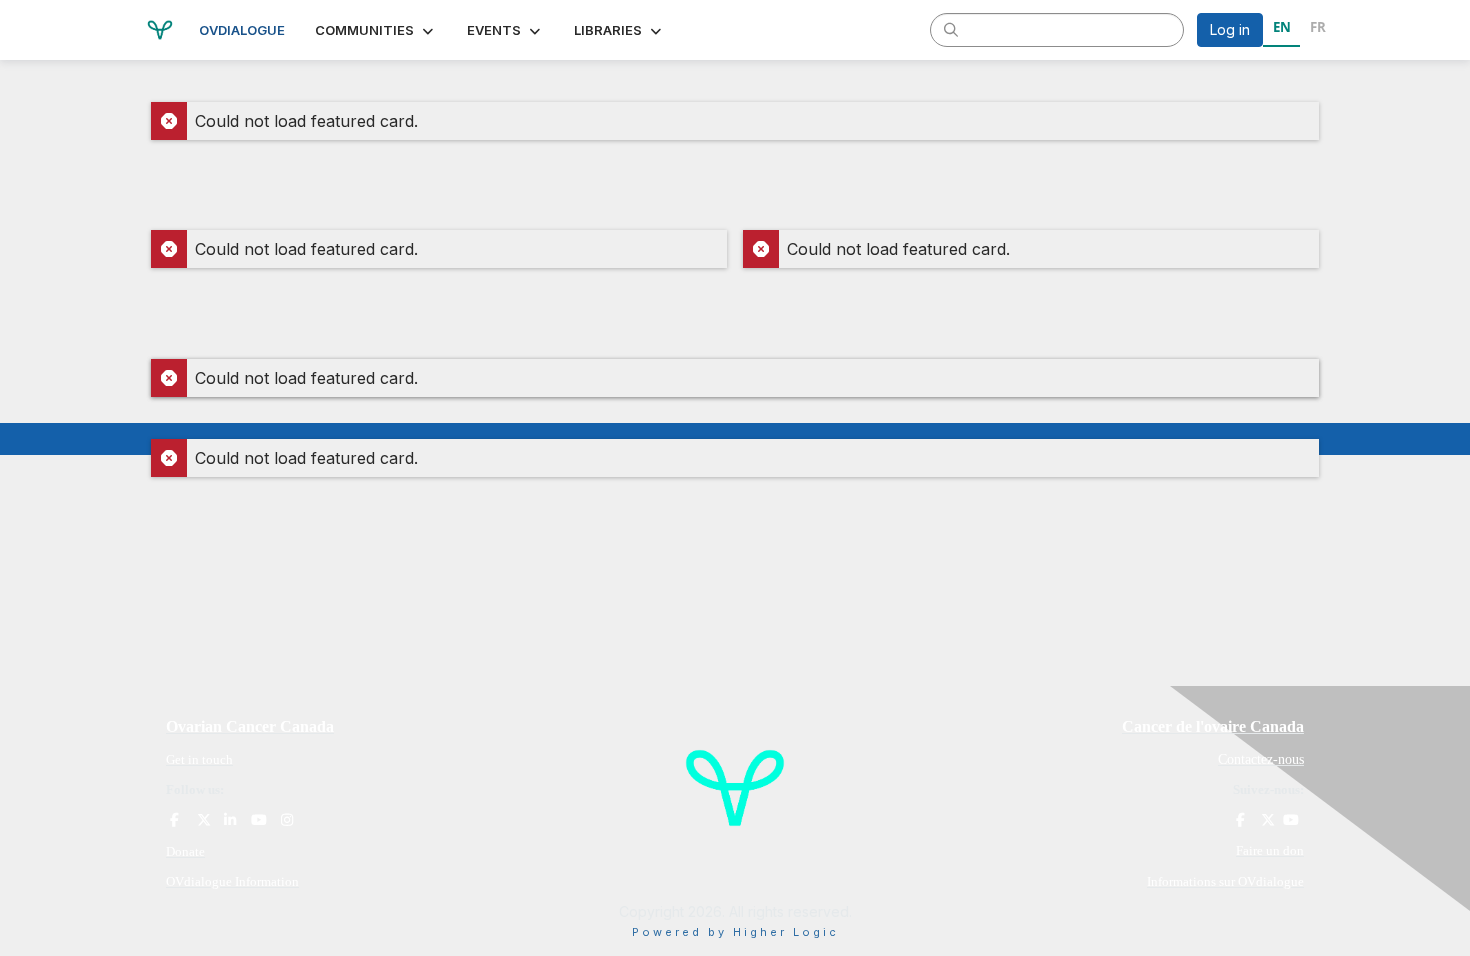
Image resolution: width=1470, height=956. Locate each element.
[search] (951, 29)
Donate (185, 851)
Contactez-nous (1261, 759)
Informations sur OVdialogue (1225, 881)
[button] (376, 30)
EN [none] (1282, 27)
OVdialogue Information (232, 881)
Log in (1230, 29)
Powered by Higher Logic (735, 932)
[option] (1317, 30)
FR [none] (1318, 27)
